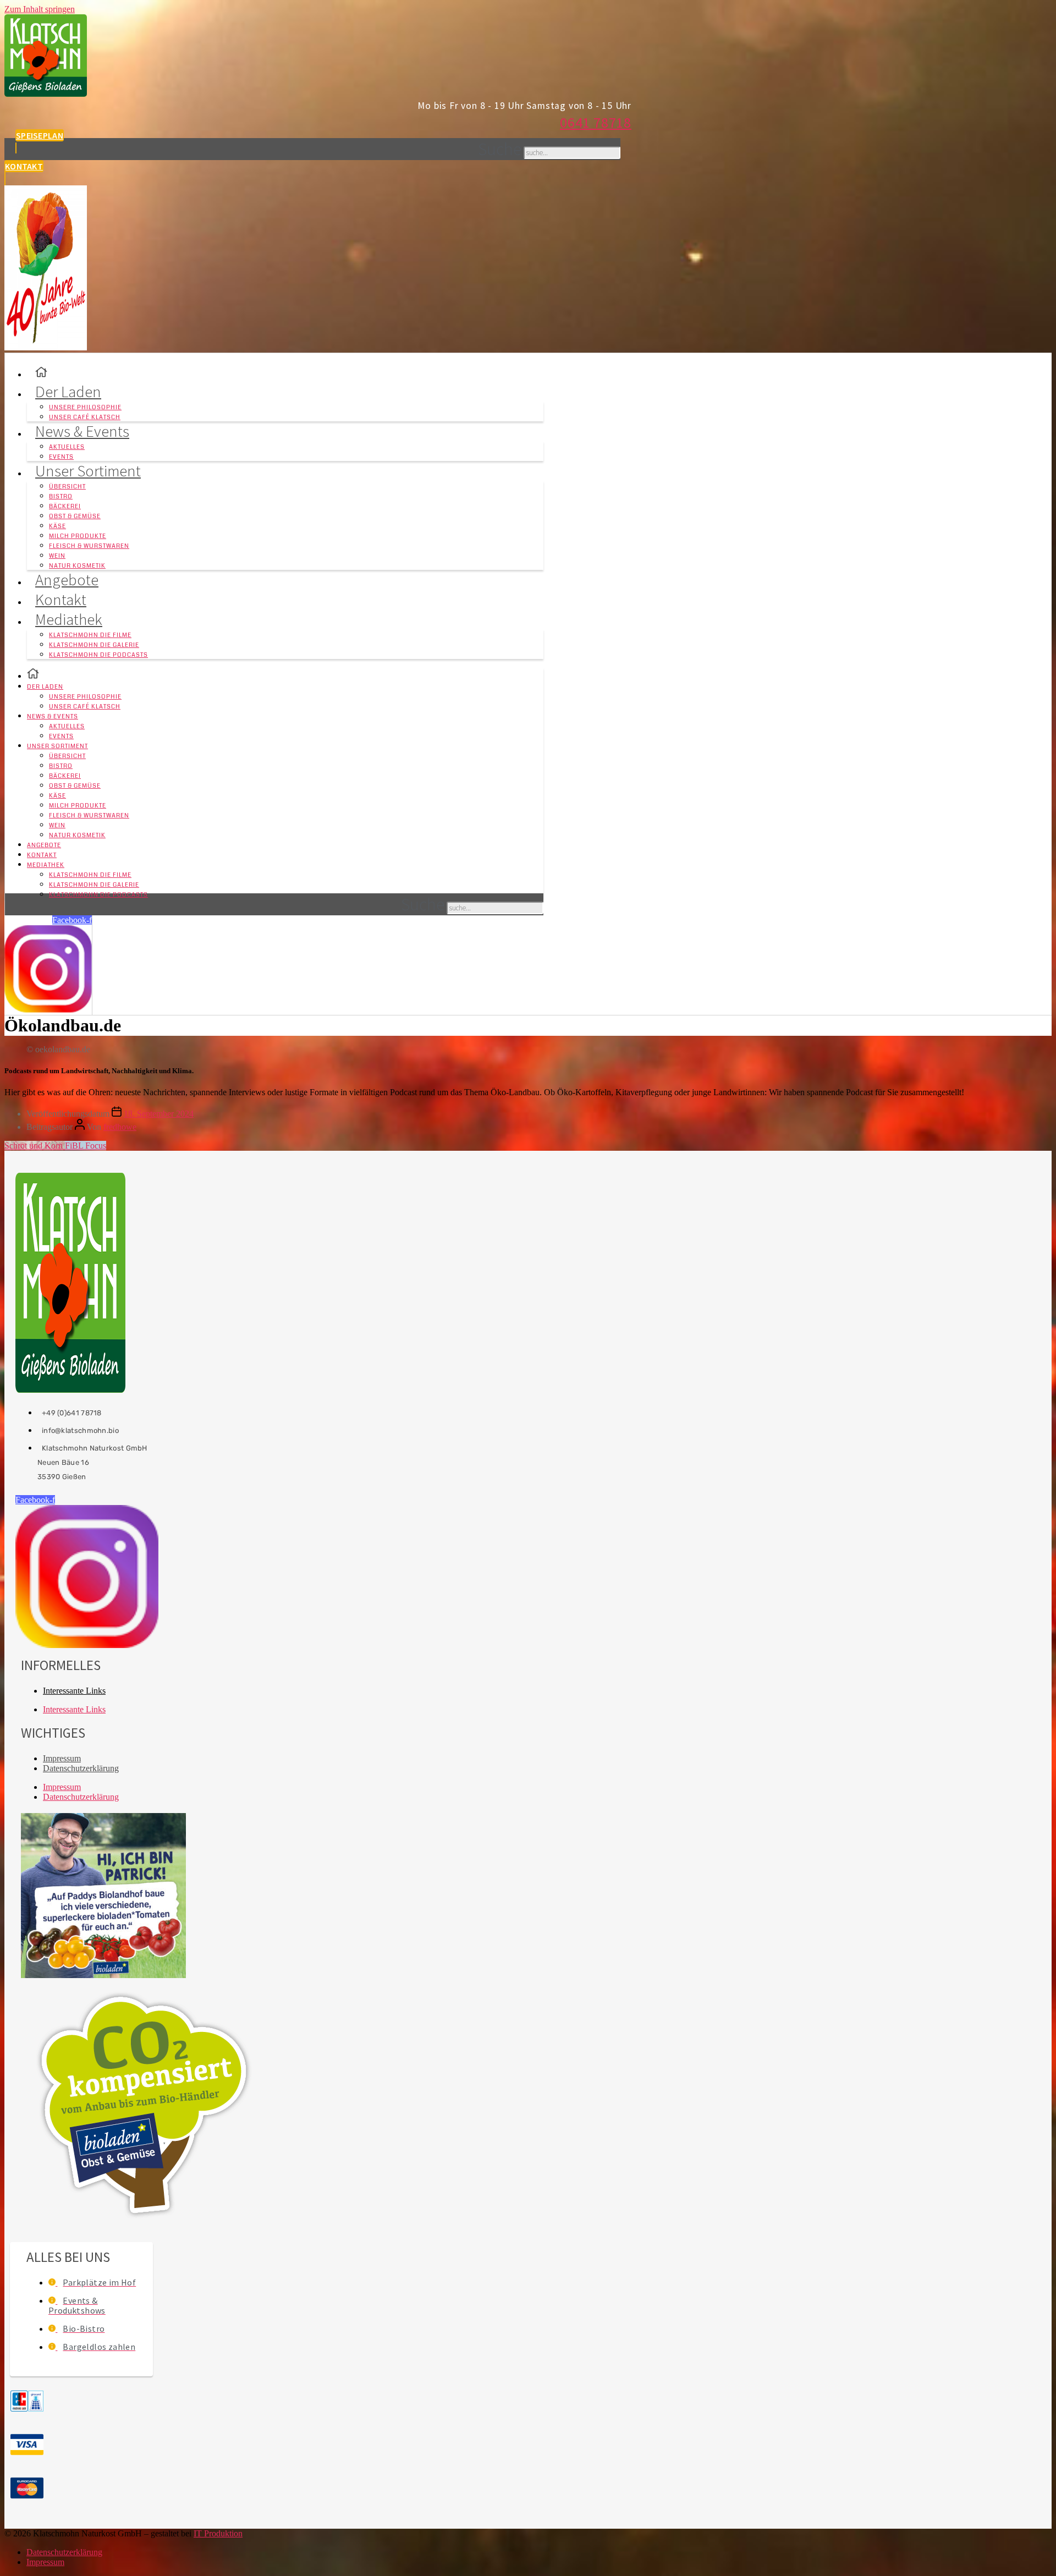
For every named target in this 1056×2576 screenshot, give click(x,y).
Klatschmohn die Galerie (94, 645)
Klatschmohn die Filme (90, 635)
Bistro (61, 496)
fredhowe (120, 1127)
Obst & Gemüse (75, 516)
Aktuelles (67, 447)
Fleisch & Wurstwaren (89, 546)
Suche (500, 149)
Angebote (44, 845)
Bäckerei (65, 506)
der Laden (68, 392)
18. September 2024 (159, 1114)
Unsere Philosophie (85, 407)
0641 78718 (596, 122)
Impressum (62, 1758)
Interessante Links (74, 1691)
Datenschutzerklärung (81, 1768)
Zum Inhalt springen (40, 9)
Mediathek (69, 619)
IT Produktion (218, 2533)
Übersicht (67, 487)
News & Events (82, 431)
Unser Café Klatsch (85, 707)
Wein (57, 556)
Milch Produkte (78, 536)
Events (61, 736)
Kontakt (42, 855)
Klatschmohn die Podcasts (98, 655)
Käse (57, 526)
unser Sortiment (88, 471)
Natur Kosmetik (77, 835)
